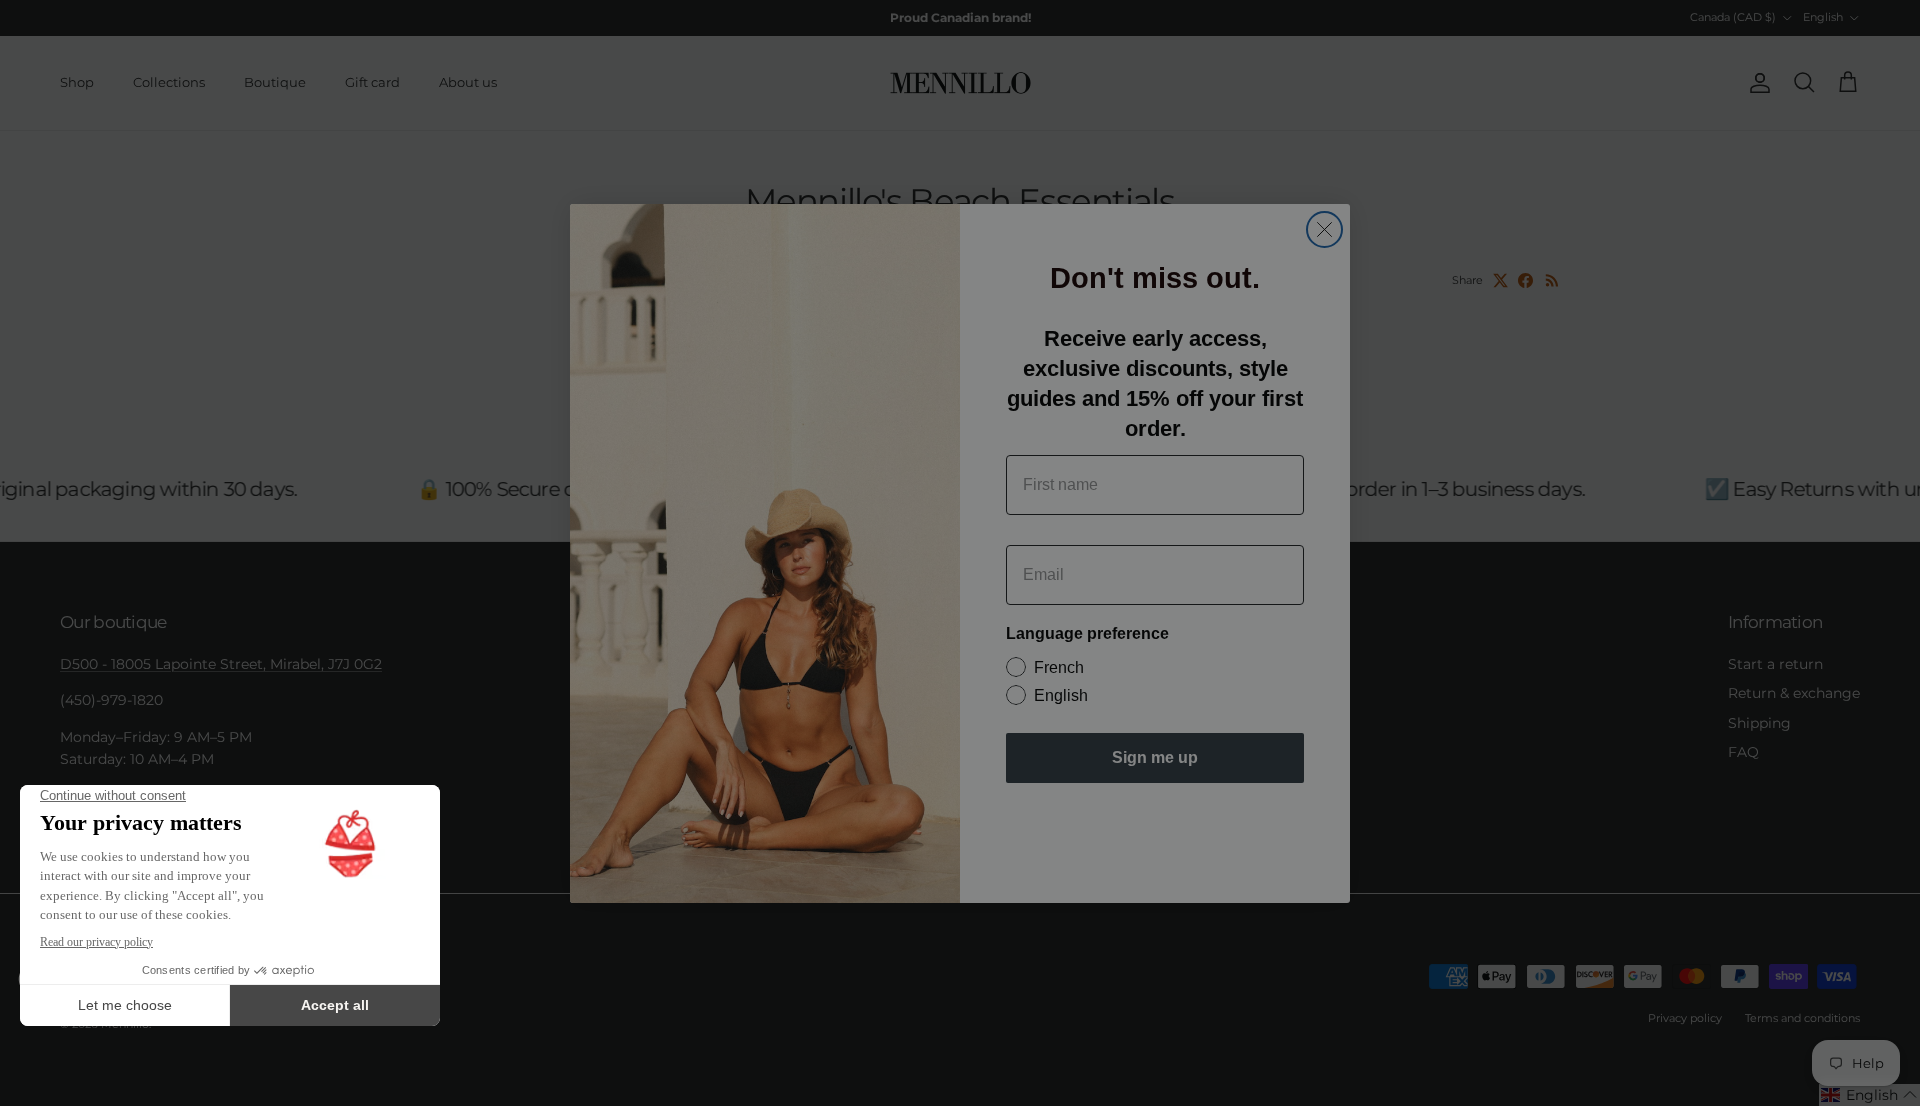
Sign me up (1155, 757)
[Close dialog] (1324, 229)
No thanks (1155, 828)
